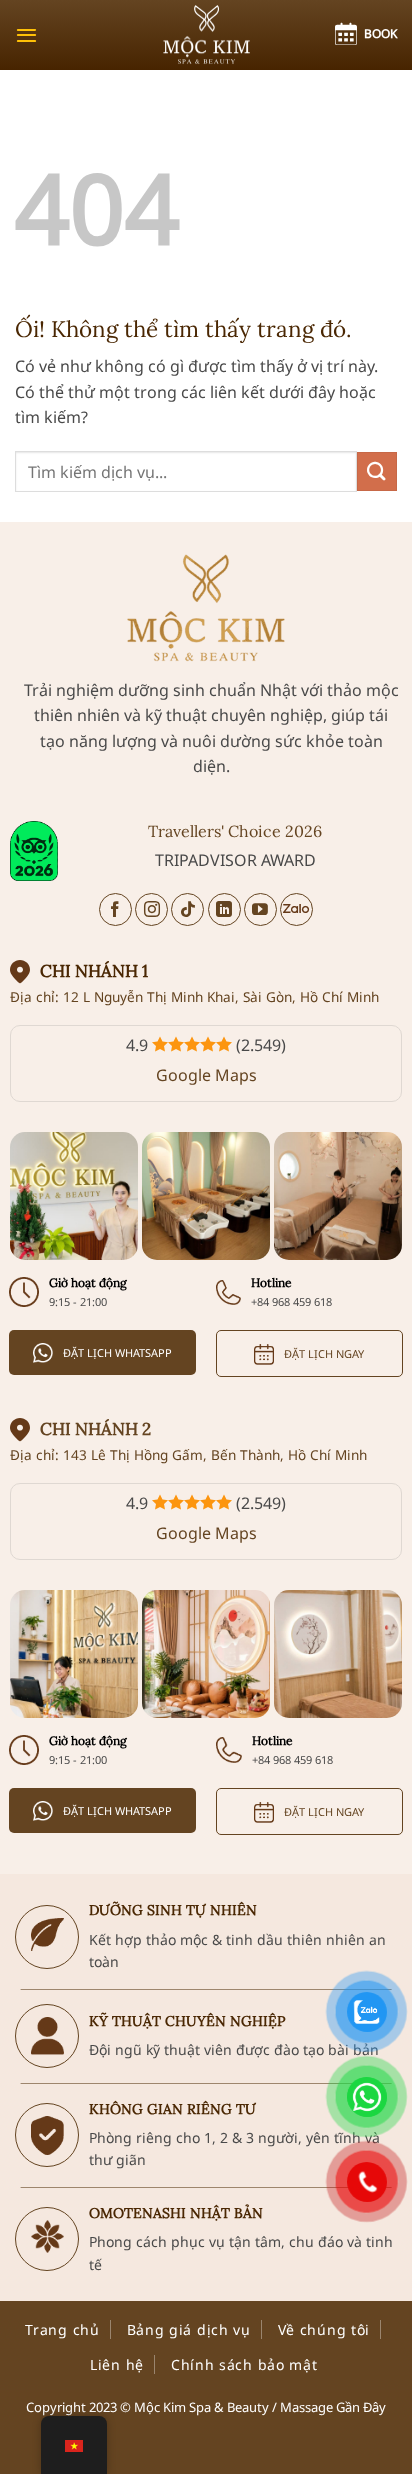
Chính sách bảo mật (244, 2364)
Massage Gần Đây (333, 2407)
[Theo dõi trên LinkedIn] (224, 909)
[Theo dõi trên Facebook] (115, 909)
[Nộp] (377, 471)
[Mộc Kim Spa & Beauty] (206, 35)
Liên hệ (117, 2364)
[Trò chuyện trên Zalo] (296, 909)
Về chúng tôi (324, 2329)
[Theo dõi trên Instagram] (151, 909)
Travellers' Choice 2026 (235, 831)
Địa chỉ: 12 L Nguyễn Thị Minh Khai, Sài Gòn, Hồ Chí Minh (194, 996)
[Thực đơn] (26, 35)
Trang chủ (62, 2329)
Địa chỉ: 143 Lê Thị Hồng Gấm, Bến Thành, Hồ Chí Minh (188, 1454)
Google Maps (206, 1075)
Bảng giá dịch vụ (189, 2329)
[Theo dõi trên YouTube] (260, 909)
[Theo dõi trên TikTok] (187, 909)
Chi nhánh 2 (95, 1429)
